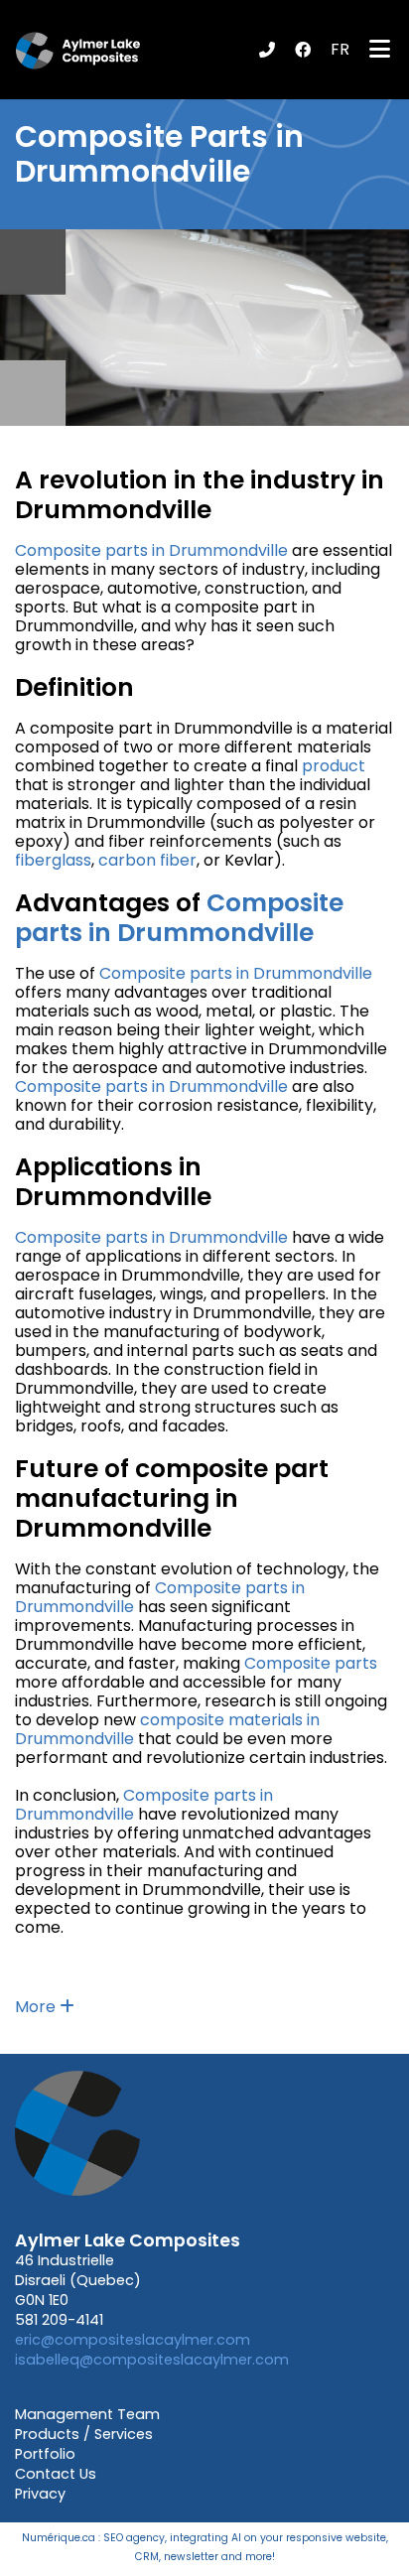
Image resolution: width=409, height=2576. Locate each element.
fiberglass (53, 860)
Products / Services (84, 2434)
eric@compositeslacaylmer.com (133, 2340)
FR (340, 49)
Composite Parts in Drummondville (159, 154)
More (37, 2007)
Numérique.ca (59, 2538)
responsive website (336, 2538)
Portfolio (45, 2454)
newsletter (191, 2557)
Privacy (40, 2494)
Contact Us (56, 2474)
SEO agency (134, 2538)
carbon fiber (147, 860)
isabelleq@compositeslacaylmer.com (152, 2360)
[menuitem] (340, 50)
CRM (147, 2557)
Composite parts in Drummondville (151, 550)
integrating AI (205, 2538)
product (334, 766)
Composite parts (311, 1663)
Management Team (87, 2414)
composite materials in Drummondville (167, 1729)
